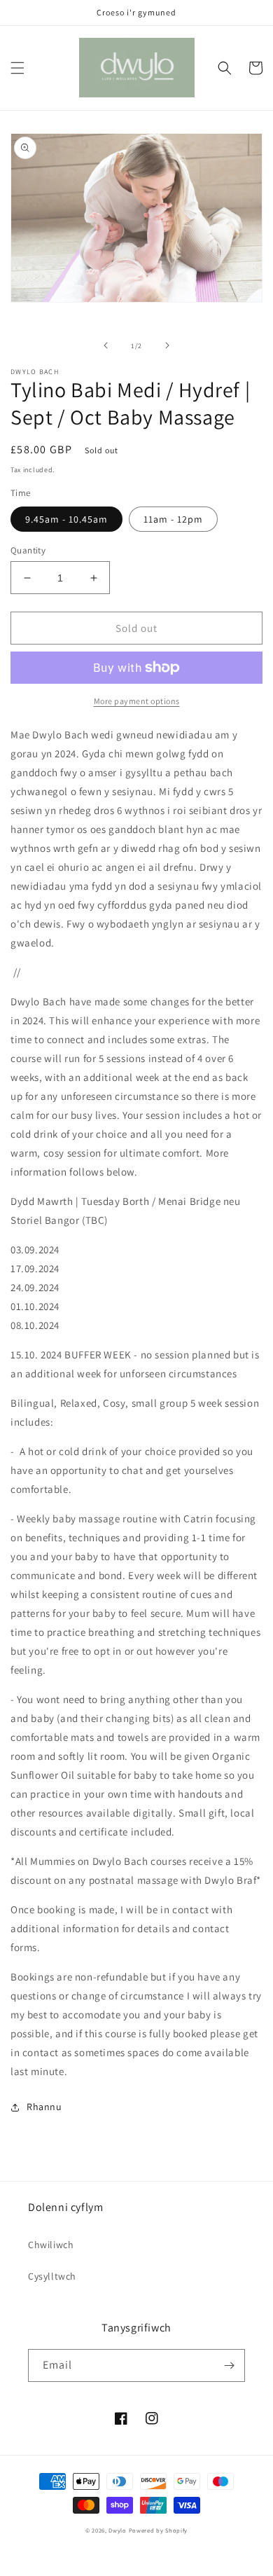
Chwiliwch (51, 2245)
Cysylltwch (52, 2276)
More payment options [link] (137, 701)
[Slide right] (167, 345)
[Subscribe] (229, 2365)
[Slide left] (106, 345)
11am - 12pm (173, 519)
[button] (17, 68)
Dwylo (118, 2530)
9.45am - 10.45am (66, 519)
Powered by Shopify (159, 2530)
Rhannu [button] (44, 2107)
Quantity (28, 550)
